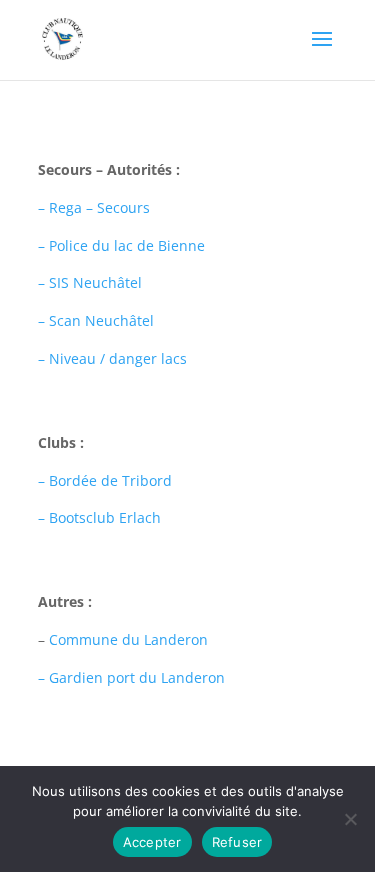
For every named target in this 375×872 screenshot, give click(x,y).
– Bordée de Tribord (105, 480)
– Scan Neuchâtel (96, 320)
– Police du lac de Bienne (121, 245)
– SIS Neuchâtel (90, 282)
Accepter (152, 842)
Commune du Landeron (128, 639)
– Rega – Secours (94, 207)
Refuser (237, 842)
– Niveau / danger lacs (112, 358)
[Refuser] (350, 819)
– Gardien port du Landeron (131, 677)
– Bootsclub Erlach (99, 517)
